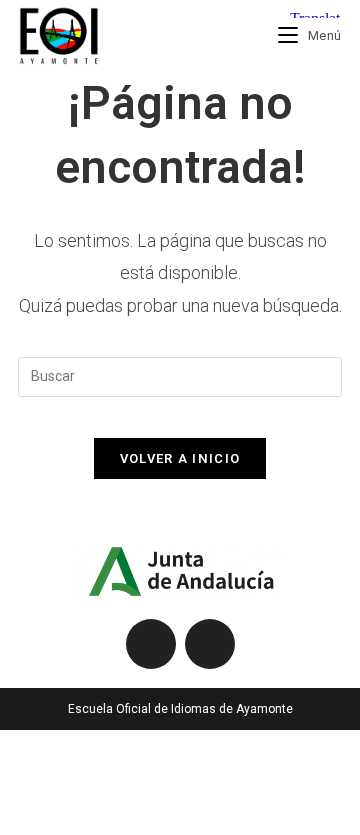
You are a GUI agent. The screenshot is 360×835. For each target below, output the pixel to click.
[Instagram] (210, 644)
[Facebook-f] (151, 644)
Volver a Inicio (180, 458)
